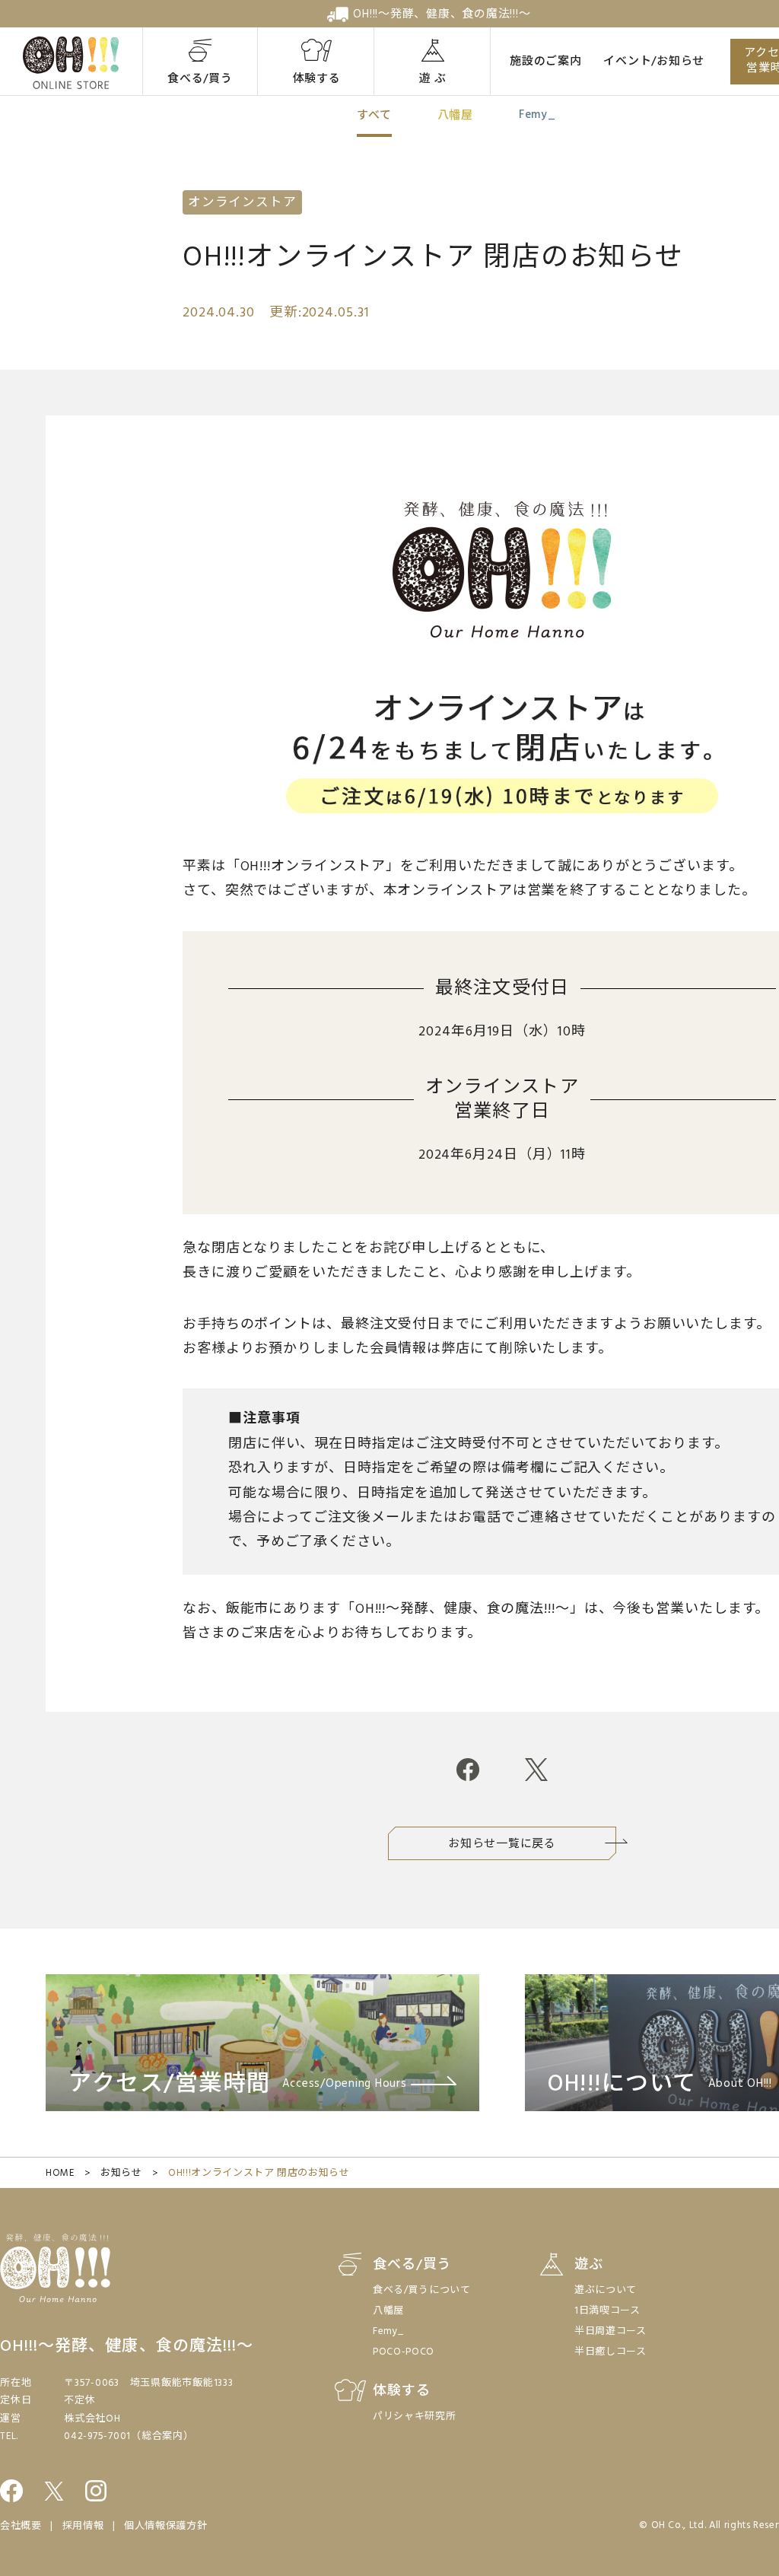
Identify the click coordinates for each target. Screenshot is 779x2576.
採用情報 (83, 2526)
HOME (60, 2173)
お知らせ (121, 2173)
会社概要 (21, 2526)
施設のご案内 (546, 62)
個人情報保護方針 (165, 2526)
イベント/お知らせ (654, 62)
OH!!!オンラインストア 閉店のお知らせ (259, 2173)
